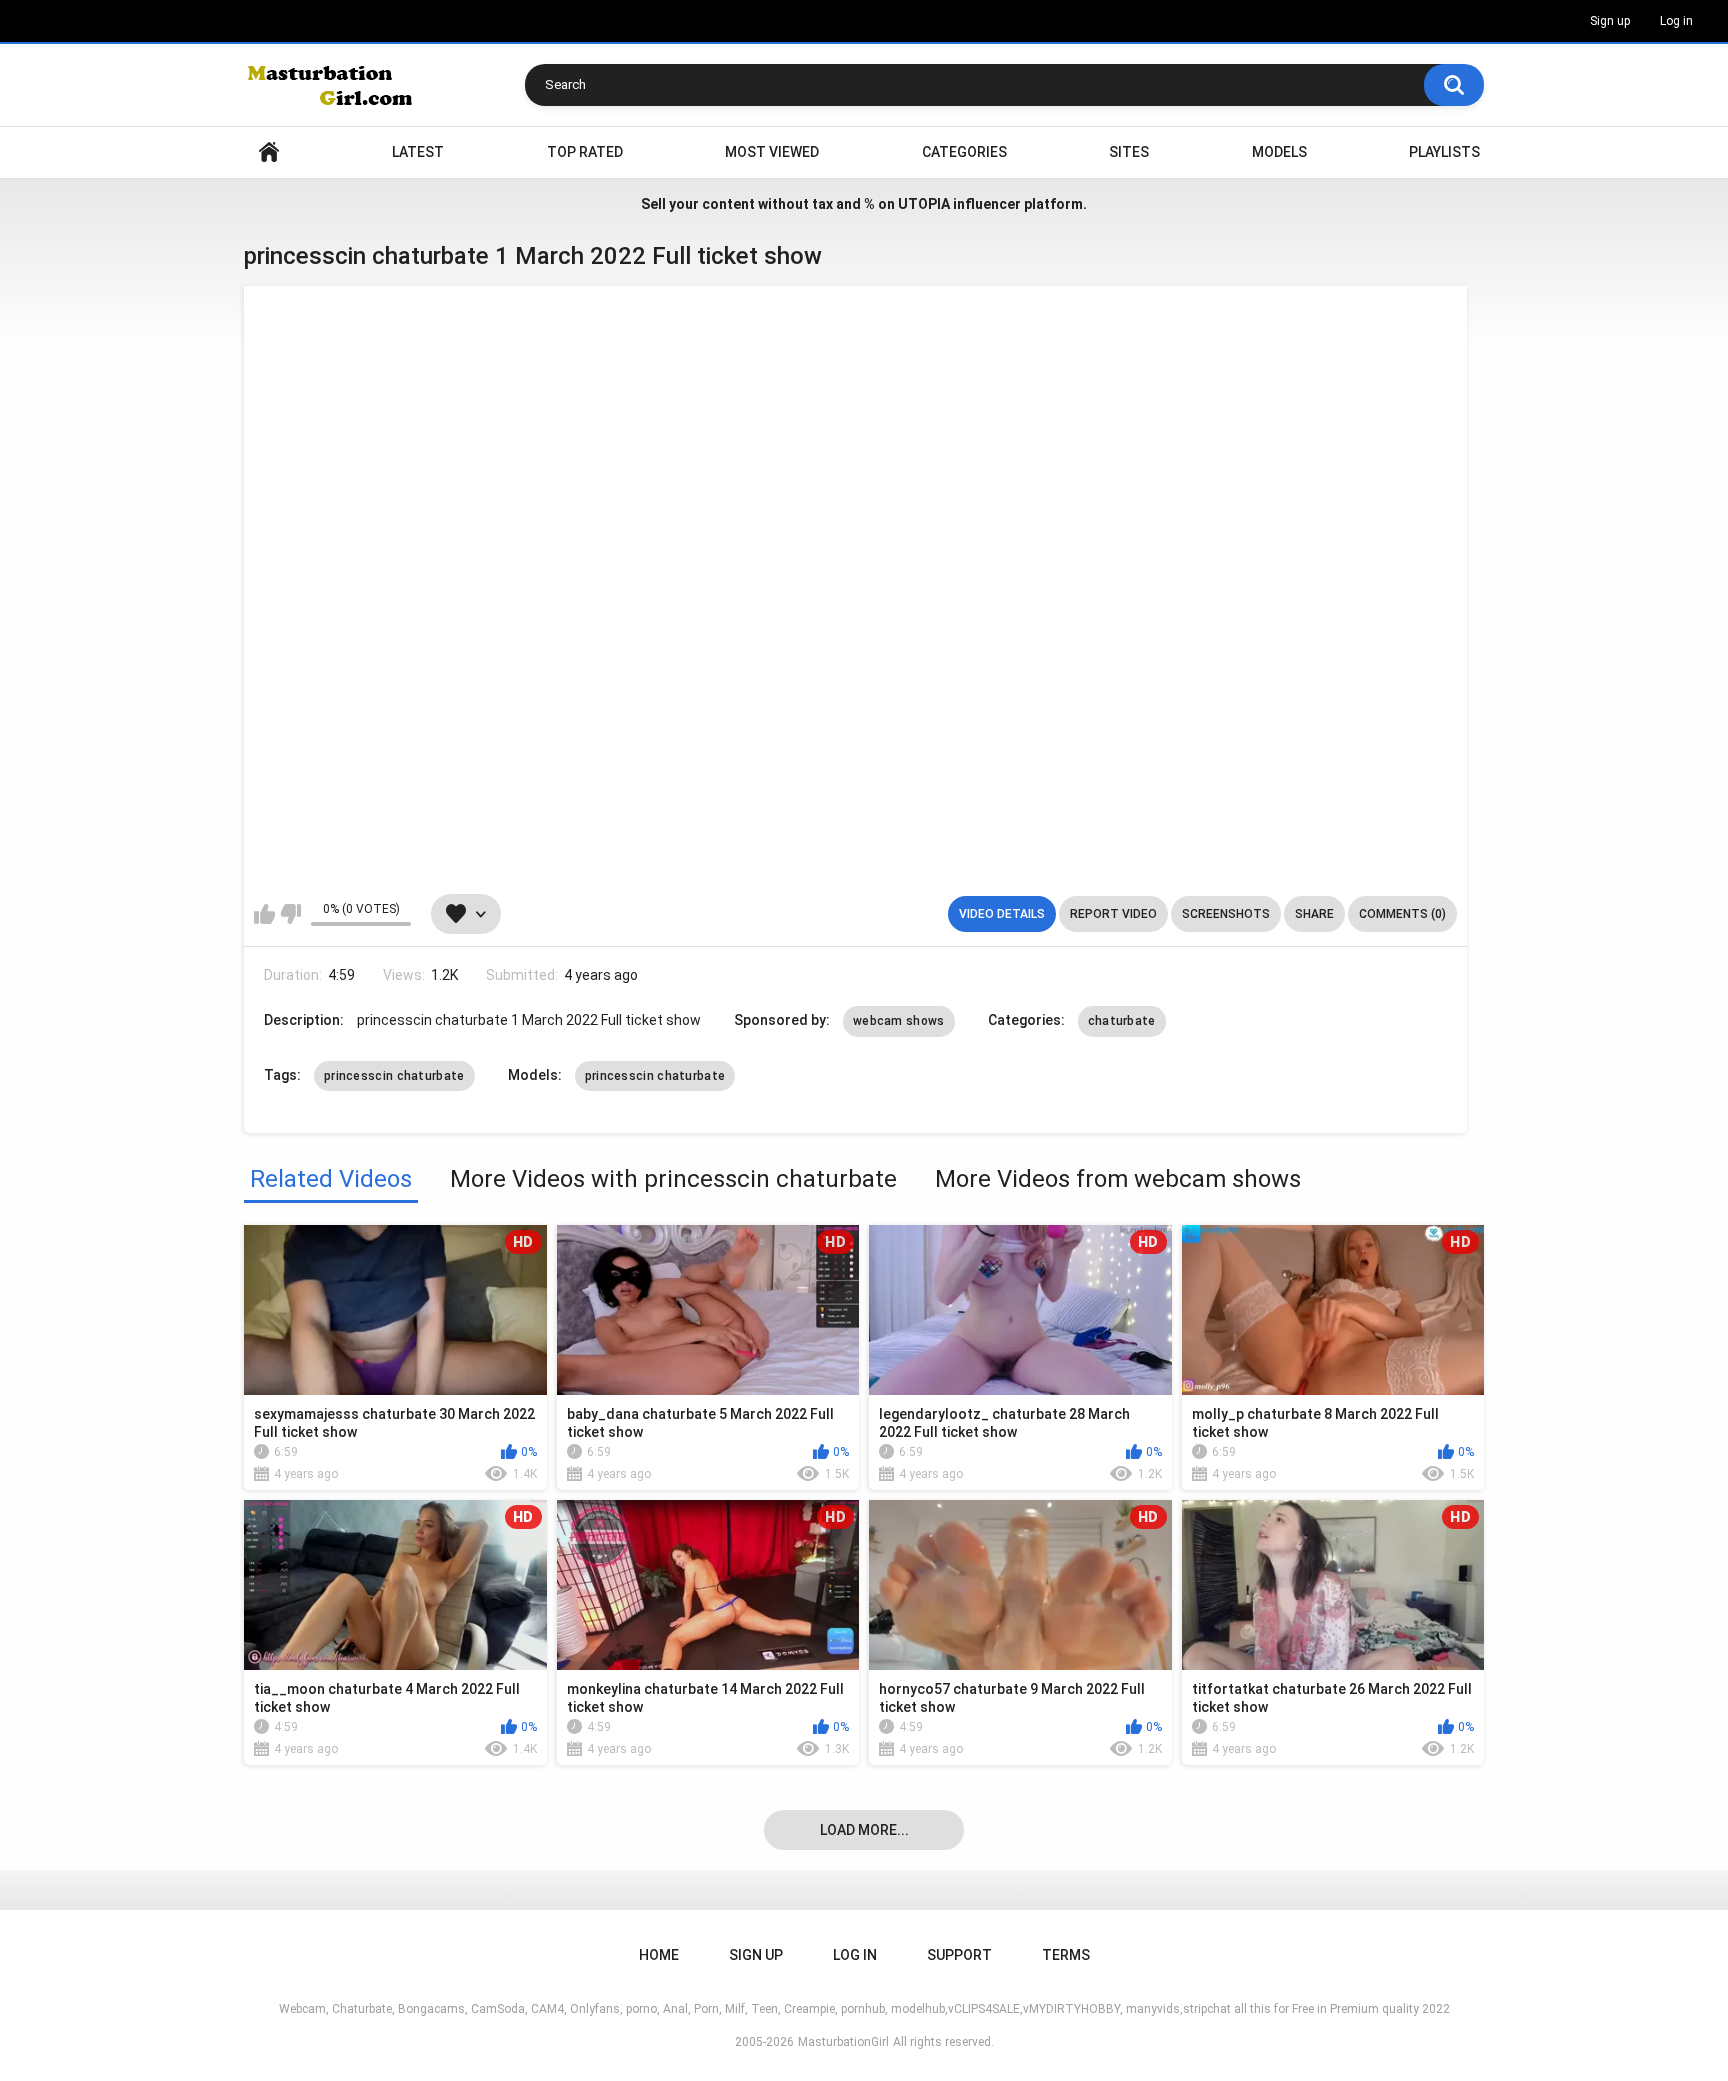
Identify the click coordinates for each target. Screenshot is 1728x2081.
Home (269, 152)
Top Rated (585, 152)
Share (1314, 914)
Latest (418, 152)
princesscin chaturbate (394, 1076)
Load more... (864, 1830)
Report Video (1113, 914)
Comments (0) (1402, 914)
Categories (964, 152)
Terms (1066, 1955)
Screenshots (1226, 914)
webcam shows (899, 1021)
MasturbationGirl (843, 2042)
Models (1279, 152)
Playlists (1444, 152)
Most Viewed (772, 152)
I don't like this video (290, 914)
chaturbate (1122, 1021)
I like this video (264, 914)
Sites (1129, 152)
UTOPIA (924, 204)
